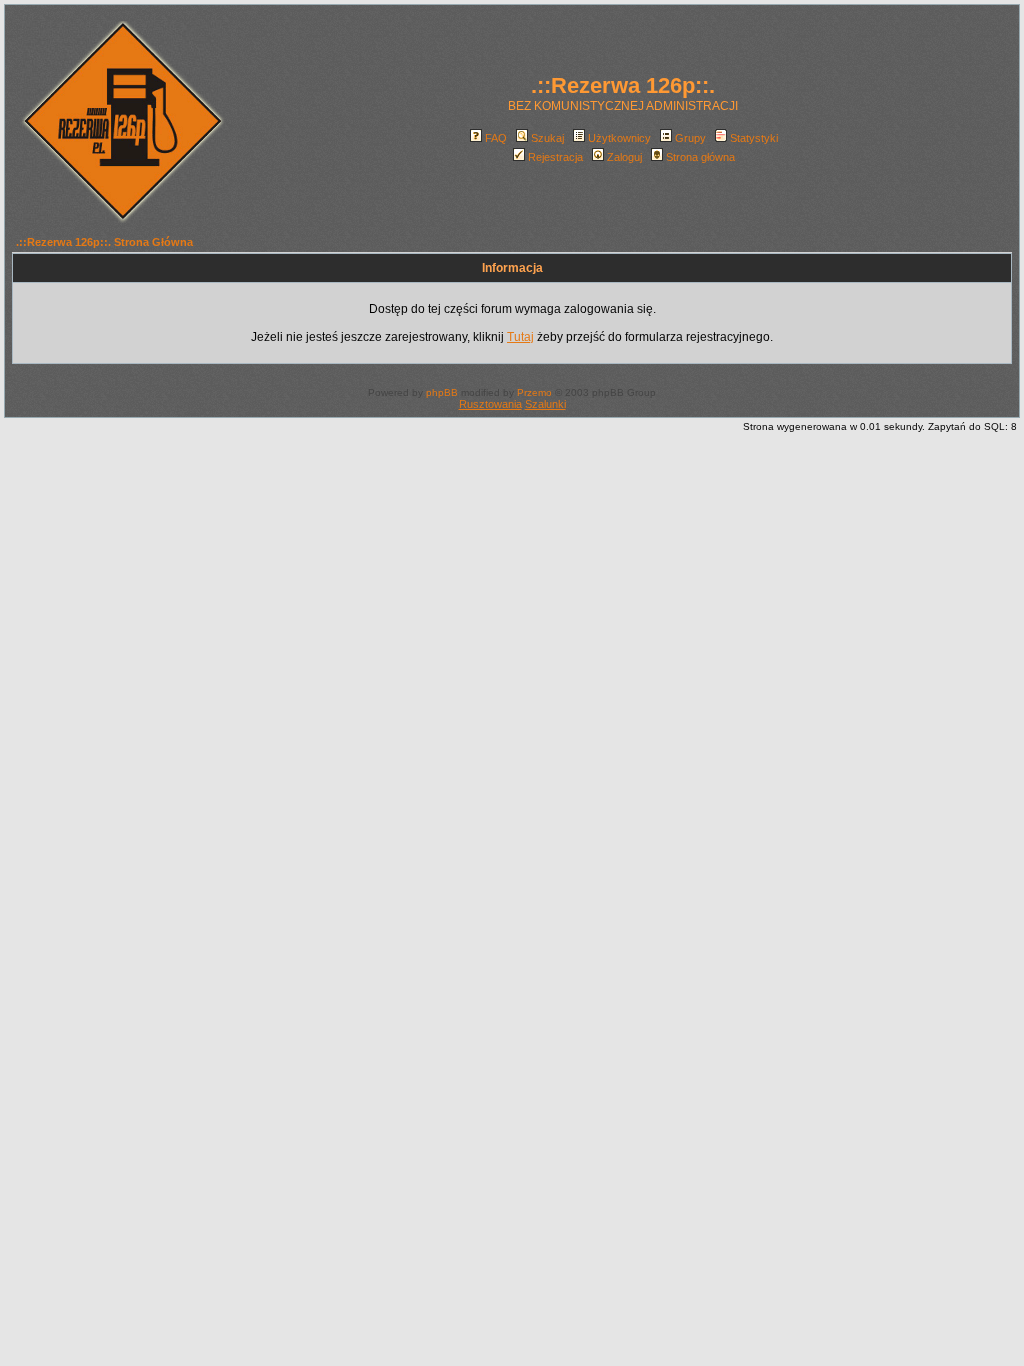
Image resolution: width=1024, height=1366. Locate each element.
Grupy (690, 138)
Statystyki (754, 138)
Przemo (534, 392)
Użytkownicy (619, 138)
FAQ (496, 138)
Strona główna (700, 157)
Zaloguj (624, 157)
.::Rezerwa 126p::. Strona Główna (104, 242)
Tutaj (520, 337)
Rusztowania (490, 404)
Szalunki (545, 404)
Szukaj (547, 138)
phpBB (442, 392)
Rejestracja (555, 157)
